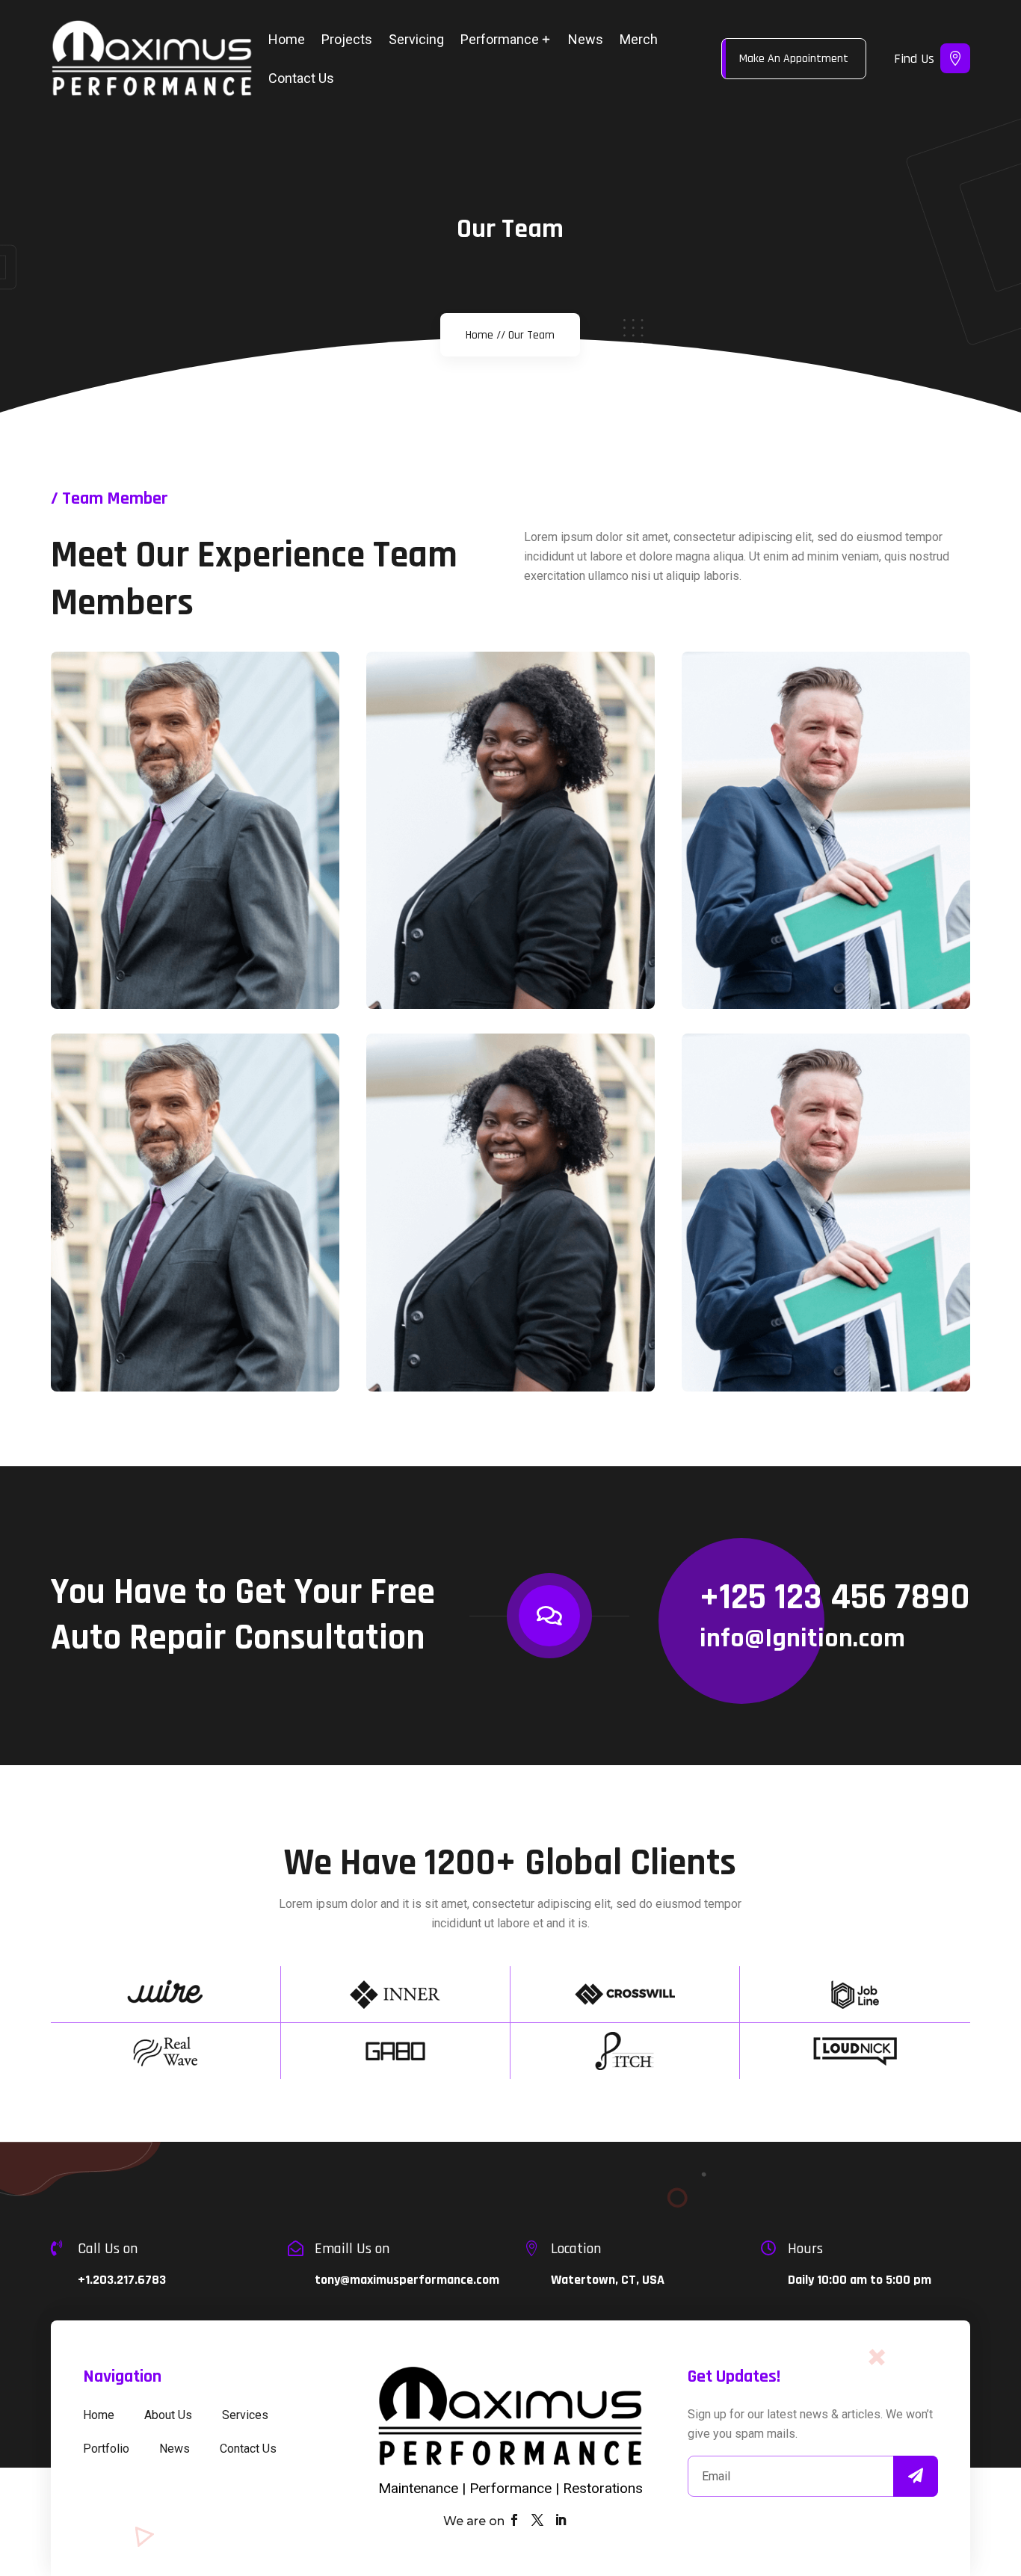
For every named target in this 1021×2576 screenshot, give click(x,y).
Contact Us (301, 78)
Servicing (416, 39)
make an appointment (794, 59)
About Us (168, 2415)
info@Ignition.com (802, 1638)
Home (287, 39)
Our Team (531, 335)
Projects (347, 39)
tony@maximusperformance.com (407, 2280)
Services (245, 2415)
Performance (500, 39)
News (586, 39)
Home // (485, 335)
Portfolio (106, 2449)
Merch (639, 39)
